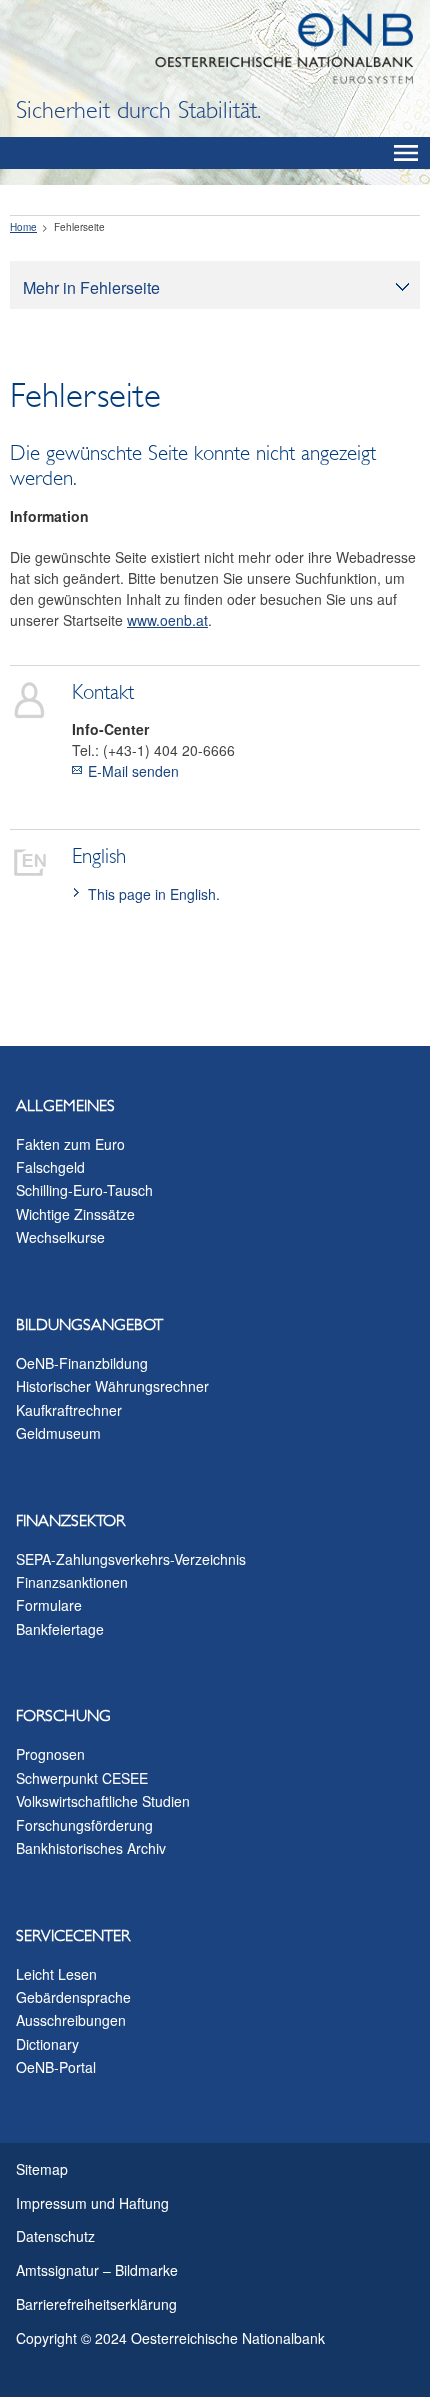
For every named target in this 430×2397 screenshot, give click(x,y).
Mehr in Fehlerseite (91, 287)
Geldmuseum (58, 1433)
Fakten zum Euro (70, 1144)
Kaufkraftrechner (69, 1410)
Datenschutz (55, 2236)
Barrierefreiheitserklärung (96, 2304)
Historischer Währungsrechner (112, 1386)
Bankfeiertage (60, 1629)
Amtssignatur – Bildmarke (97, 2270)
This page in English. (154, 894)
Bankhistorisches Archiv (91, 1848)
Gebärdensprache (73, 1997)
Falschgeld (50, 1167)
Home (23, 227)
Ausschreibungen (71, 2020)
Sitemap (42, 2169)
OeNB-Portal (56, 2067)
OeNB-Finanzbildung (82, 1363)
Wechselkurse (60, 1237)
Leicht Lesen (56, 1974)
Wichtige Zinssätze (75, 1214)
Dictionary (47, 2044)
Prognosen (50, 1754)
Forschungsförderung (84, 1825)
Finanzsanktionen (72, 1582)
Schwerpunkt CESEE (82, 1778)
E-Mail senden (133, 771)
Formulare (49, 1605)
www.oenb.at (167, 620)
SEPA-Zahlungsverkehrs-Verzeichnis (131, 1559)
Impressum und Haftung (92, 2203)
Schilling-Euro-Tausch (84, 1190)
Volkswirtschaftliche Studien (103, 1801)
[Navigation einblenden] (406, 153)
